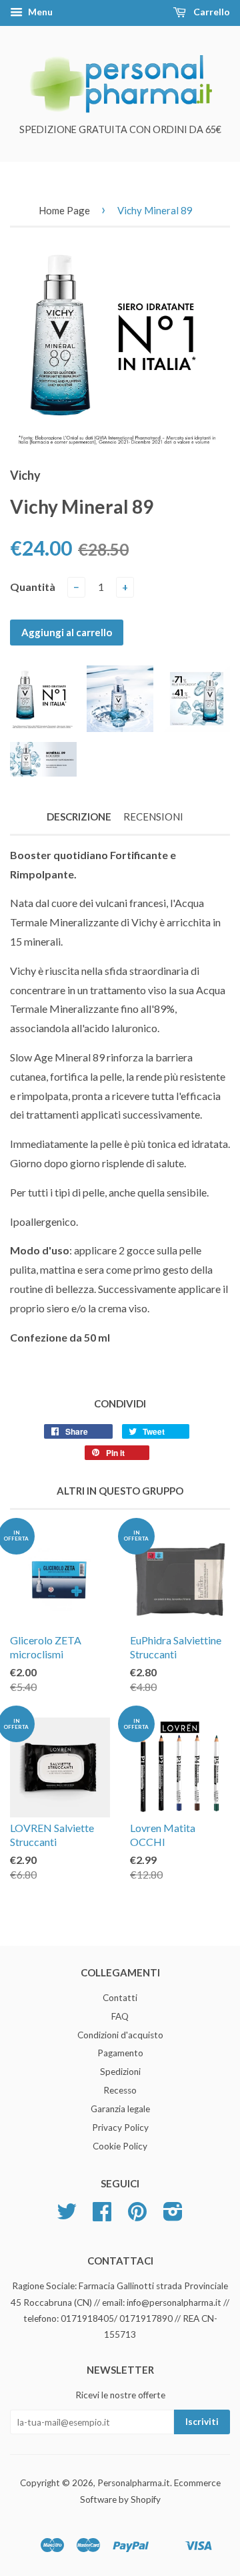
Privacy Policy (120, 2127)
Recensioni (153, 817)
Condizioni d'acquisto (120, 2035)
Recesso (120, 2090)
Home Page (64, 210)
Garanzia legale (120, 2109)
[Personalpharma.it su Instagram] (173, 2216)
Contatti (120, 1998)
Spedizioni (120, 2072)
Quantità (33, 587)
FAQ (120, 2016)
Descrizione (79, 817)
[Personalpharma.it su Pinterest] (137, 2216)
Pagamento (120, 2053)
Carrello (211, 12)
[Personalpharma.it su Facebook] (102, 2216)
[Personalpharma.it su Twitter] (67, 2216)
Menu (39, 12)
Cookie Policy (120, 2146)
